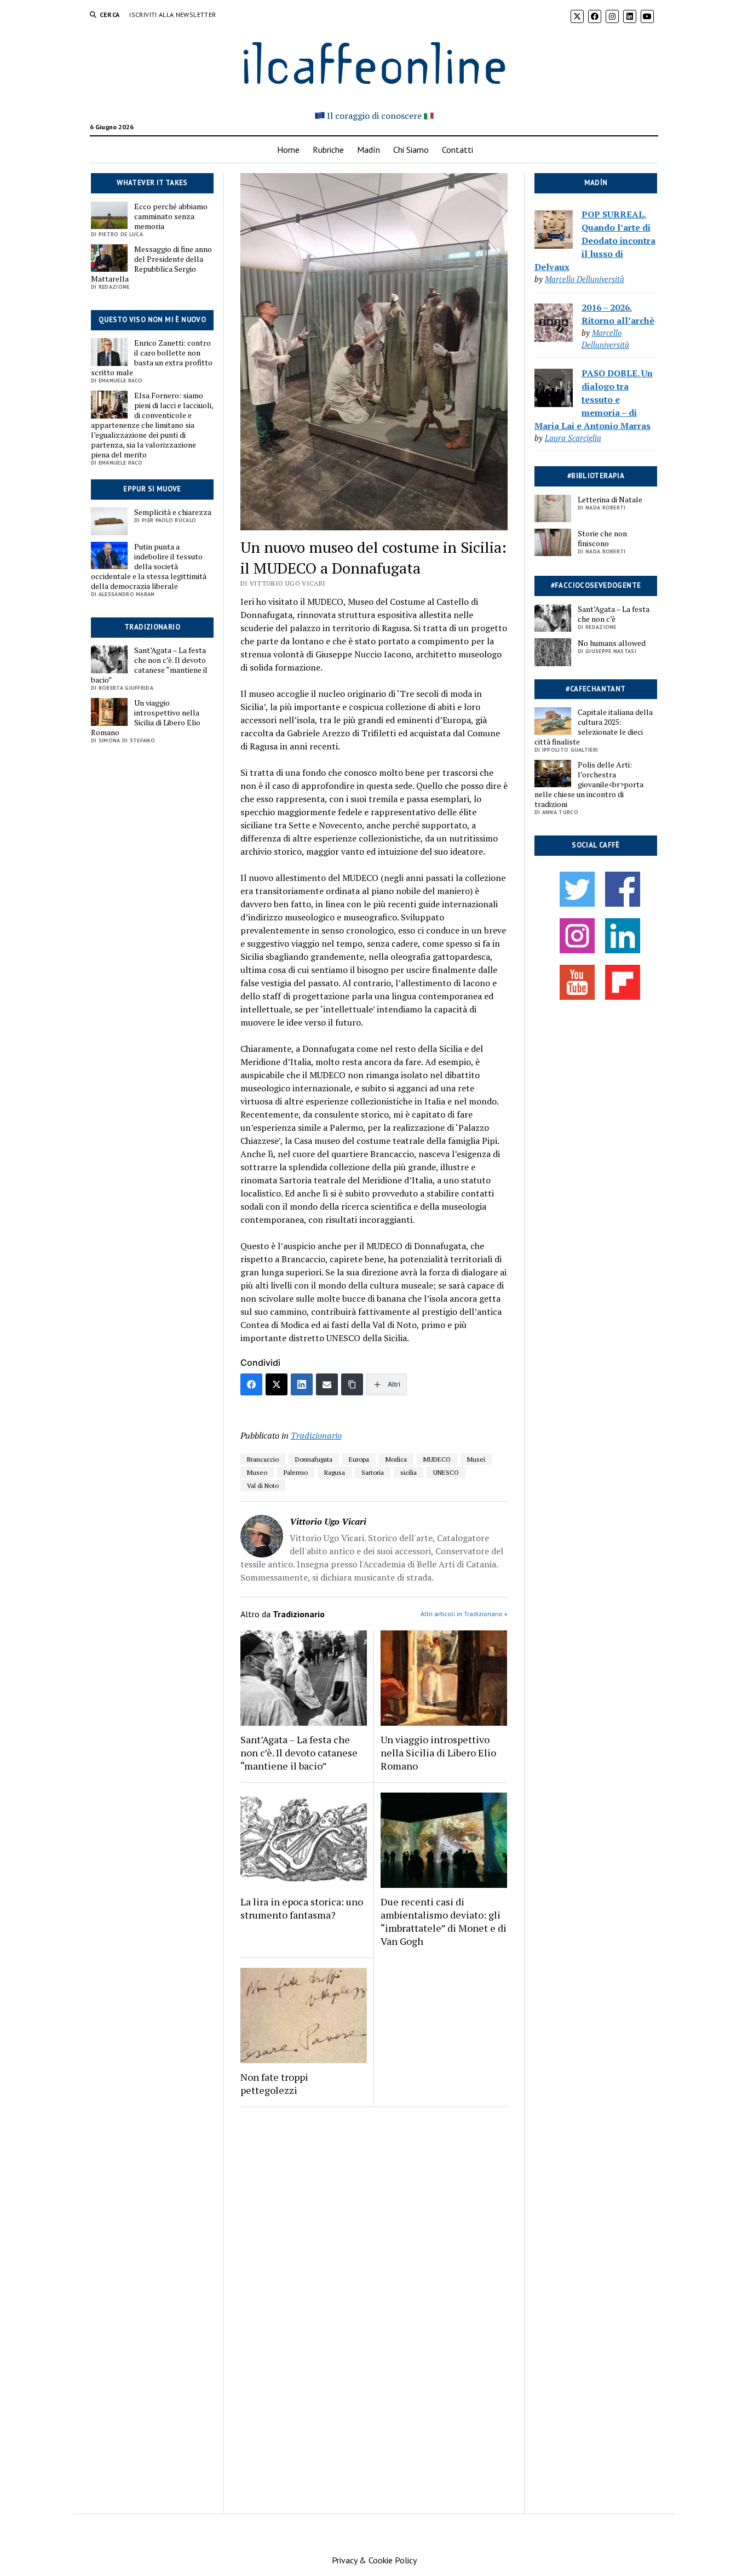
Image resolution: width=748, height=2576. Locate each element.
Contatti (458, 150)
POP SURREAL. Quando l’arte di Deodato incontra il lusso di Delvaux (595, 241)
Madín (369, 150)
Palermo (296, 1472)
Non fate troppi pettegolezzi (274, 2083)
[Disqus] (374, 2267)
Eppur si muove (152, 489)
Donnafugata (314, 1459)
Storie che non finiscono (602, 539)
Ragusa (335, 1472)
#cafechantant (595, 689)
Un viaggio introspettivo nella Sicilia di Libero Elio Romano (146, 718)
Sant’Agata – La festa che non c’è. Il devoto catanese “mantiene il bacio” (149, 665)
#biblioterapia (596, 476)
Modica (396, 1459)
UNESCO (446, 1472)
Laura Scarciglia (573, 438)
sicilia (408, 1472)
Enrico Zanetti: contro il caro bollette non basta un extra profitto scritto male (152, 358)
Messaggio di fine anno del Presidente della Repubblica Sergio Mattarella (151, 264)
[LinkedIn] (302, 1384)
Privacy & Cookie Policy (374, 2560)
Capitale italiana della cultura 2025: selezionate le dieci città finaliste (594, 727)
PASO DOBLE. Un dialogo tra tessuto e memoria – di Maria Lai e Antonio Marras (594, 399)
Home (288, 150)
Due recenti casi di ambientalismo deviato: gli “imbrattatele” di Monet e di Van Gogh (444, 1921)
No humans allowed (612, 643)
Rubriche (328, 150)
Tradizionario (152, 627)
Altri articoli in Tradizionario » (464, 1614)
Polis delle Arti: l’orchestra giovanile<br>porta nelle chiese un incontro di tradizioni (589, 785)
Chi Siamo (411, 150)
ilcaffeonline (374, 61)
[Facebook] (251, 1384)
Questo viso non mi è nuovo (152, 320)
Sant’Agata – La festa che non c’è (614, 614)
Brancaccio (263, 1459)
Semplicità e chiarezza (173, 512)
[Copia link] (352, 1384)
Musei (476, 1459)
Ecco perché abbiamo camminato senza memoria (171, 216)
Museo (257, 1472)
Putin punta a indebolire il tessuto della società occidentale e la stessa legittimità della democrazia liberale (149, 566)
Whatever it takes (152, 183)
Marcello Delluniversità (585, 279)
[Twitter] (277, 1384)
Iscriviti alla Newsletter (172, 15)
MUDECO (437, 1459)
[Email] (327, 1384)
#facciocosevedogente (596, 585)
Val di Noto (263, 1486)
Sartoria (373, 1472)
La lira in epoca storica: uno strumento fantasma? (302, 1908)
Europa (359, 1459)
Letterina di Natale (610, 500)
